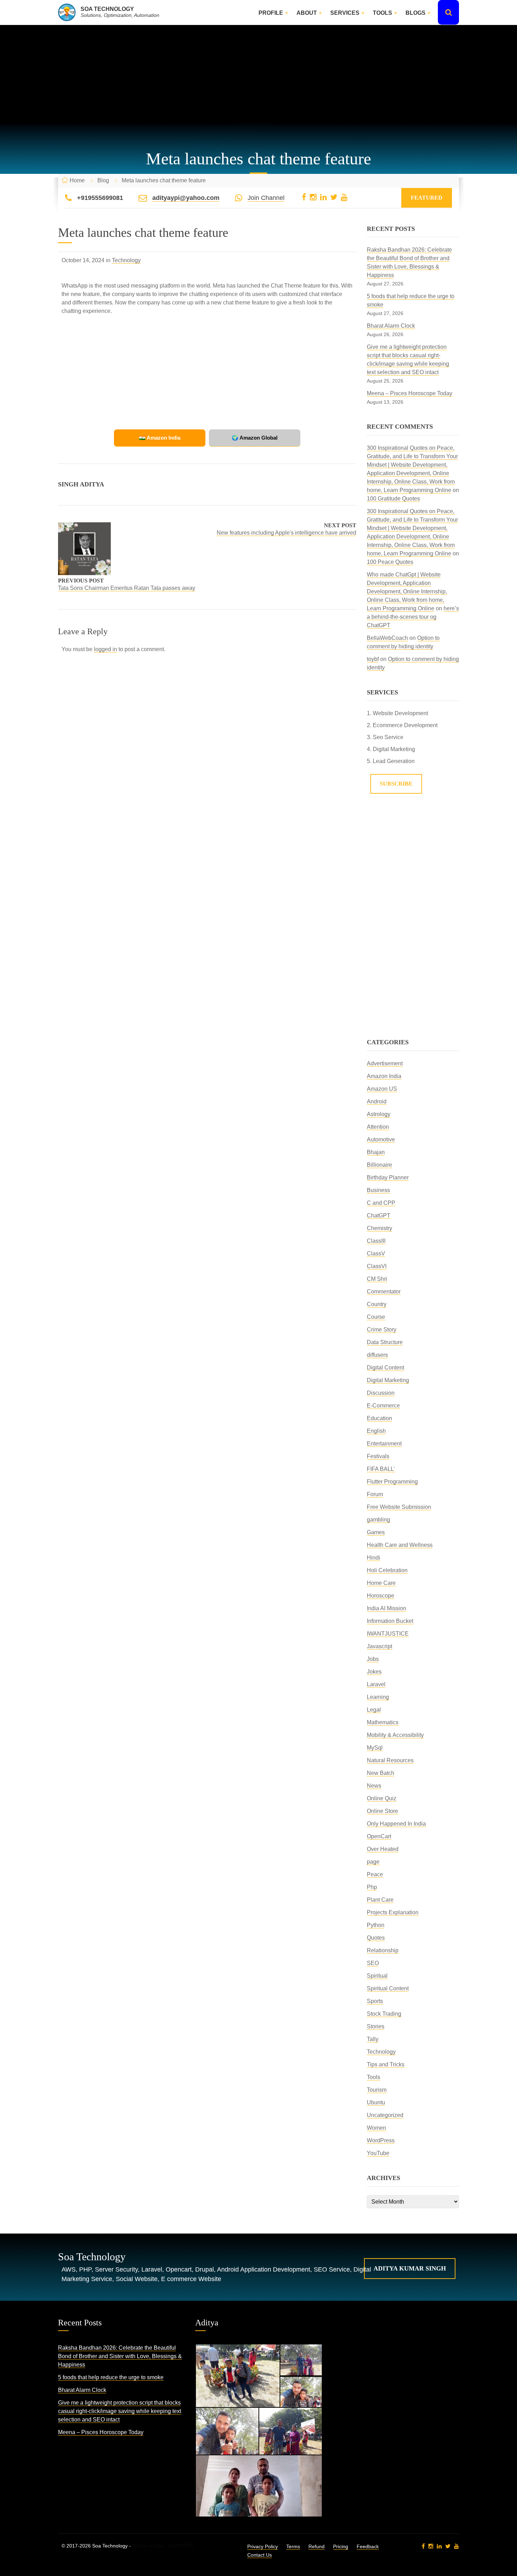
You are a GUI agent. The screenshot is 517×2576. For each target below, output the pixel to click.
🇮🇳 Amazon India (160, 438)
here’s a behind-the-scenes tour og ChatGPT (413, 617)
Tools (382, 13)
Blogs (416, 13)
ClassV (376, 1254)
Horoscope (381, 1596)
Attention (378, 1127)
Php (372, 1887)
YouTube (378, 2153)
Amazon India (384, 1076)
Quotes (376, 1938)
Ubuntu (376, 2102)
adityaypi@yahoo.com (186, 198)
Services (345, 13)
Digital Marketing (388, 1380)
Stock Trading (384, 2014)
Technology (126, 260)
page (373, 1862)
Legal (374, 1710)
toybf (373, 659)
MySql (375, 1748)
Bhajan (376, 1152)
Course (376, 1317)
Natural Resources (390, 1760)
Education (379, 1418)
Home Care (381, 1583)
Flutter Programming (392, 1482)
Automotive (381, 1139)
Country (377, 1304)
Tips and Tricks (386, 2064)
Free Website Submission (399, 1507)
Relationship (383, 1950)
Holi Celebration (387, 1570)
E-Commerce (383, 1406)
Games (376, 1532)
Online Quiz (382, 1798)
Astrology (379, 1114)
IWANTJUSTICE (388, 1634)
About (307, 13)
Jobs (373, 1659)
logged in (106, 649)
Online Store (382, 1811)
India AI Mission (387, 1608)
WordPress (381, 2140)
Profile (271, 13)
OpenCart (379, 1836)
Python (376, 1925)
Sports (375, 2001)
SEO (373, 1963)
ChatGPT (379, 1215)
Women (376, 2128)
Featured (427, 198)
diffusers (377, 1355)
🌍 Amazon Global (255, 438)
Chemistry (379, 1228)
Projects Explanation (393, 1912)
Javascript (379, 1646)
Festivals (378, 1456)
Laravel (376, 1684)
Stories (376, 2026)
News (374, 1786)
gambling (378, 1520)
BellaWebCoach (387, 638)
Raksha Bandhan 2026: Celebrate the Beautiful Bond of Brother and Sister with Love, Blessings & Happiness (120, 2356)
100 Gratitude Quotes (393, 499)
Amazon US (382, 1089)
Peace (375, 1874)
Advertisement (385, 1063)
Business (378, 1190)
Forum (375, 1494)
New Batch (381, 1773)
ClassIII (376, 1241)
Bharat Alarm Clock (391, 326)
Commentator (384, 1292)
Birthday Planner (388, 1177)
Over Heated (383, 1849)
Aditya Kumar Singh (410, 2268)
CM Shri (377, 1279)
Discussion (381, 1393)
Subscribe (396, 784)
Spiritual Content (388, 1988)
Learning (378, 1697)
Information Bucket (390, 1621)
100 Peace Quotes (390, 562)
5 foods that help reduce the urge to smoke (111, 2377)
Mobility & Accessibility (395, 1735)
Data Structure (385, 1342)
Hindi (374, 1558)
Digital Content (385, 1368)
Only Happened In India (396, 1824)
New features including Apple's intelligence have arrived (286, 533)
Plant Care (380, 1900)
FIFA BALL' (381, 1469)
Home (77, 180)
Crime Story (382, 1330)
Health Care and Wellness (400, 1545)
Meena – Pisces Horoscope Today (410, 393)
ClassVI (377, 1266)
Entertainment (384, 1444)
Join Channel (266, 198)
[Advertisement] (258, 75)
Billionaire (379, 1165)
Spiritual (377, 1976)
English (376, 1431)
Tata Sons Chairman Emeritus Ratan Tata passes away (127, 588)
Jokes (374, 1672)
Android (377, 1101)
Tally (373, 2039)
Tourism (377, 2090)
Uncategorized (385, 2115)
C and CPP (381, 1203)
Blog (103, 180)
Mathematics (383, 1722)
